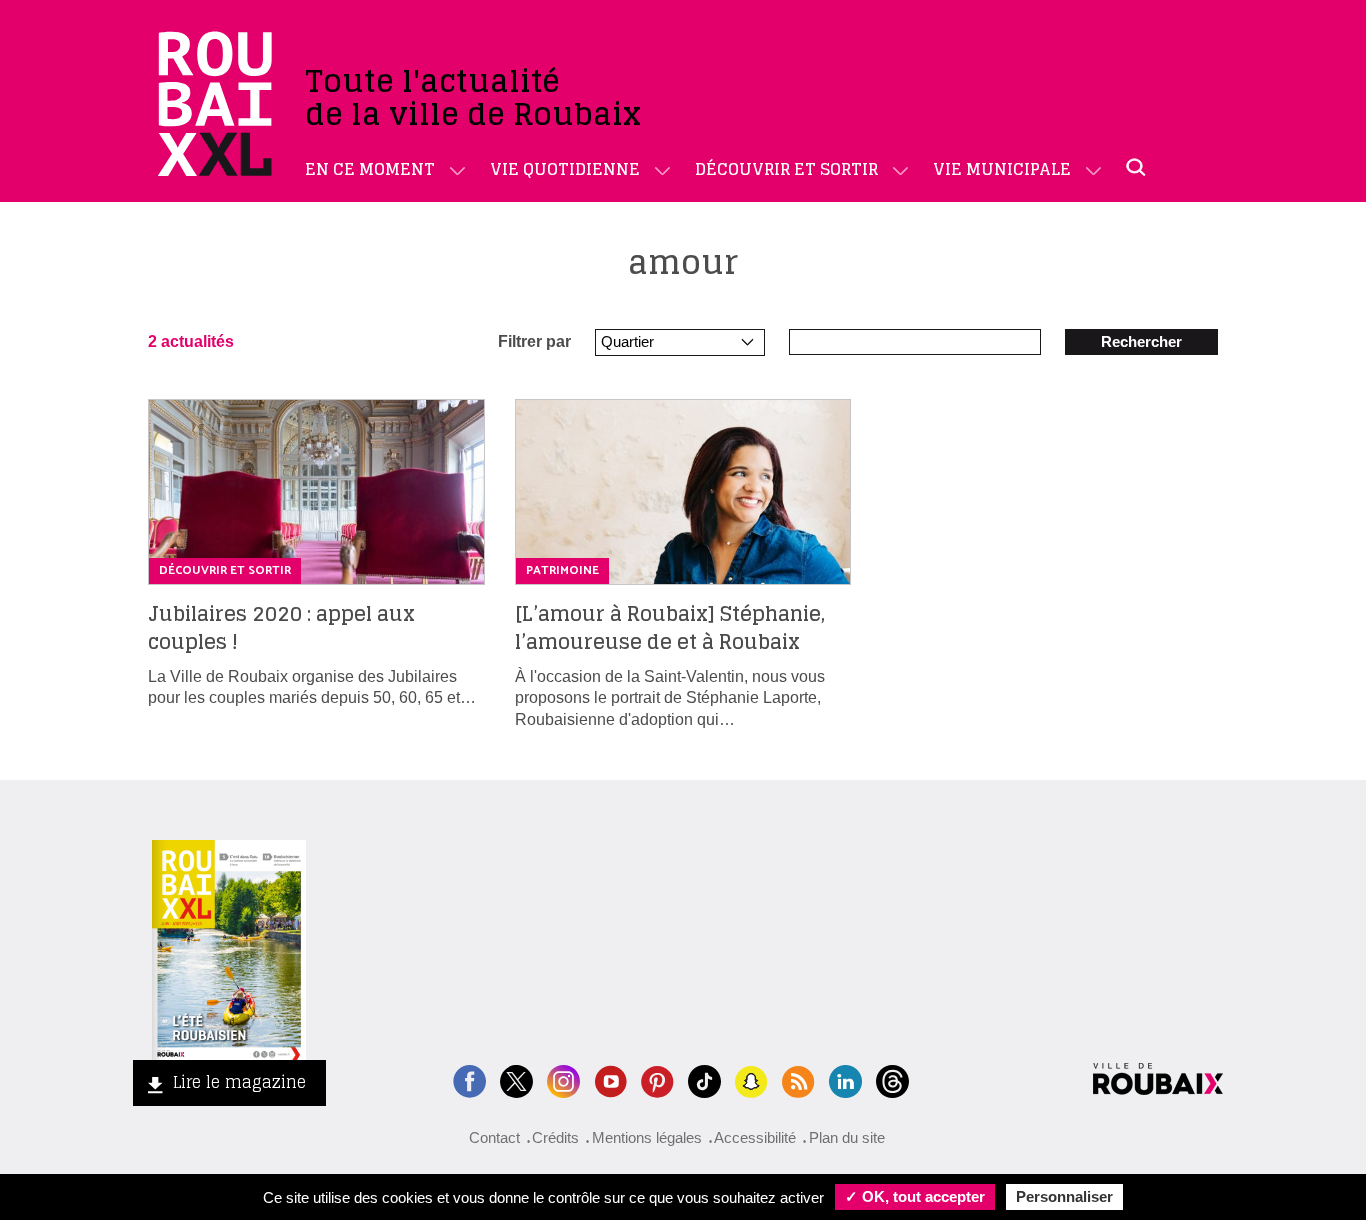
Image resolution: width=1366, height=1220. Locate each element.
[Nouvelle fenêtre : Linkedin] (845, 1079)
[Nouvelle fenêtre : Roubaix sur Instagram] (563, 1079)
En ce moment (370, 169)
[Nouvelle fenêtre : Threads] (892, 1079)
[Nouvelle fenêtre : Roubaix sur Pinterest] (657, 1079)
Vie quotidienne (565, 169)
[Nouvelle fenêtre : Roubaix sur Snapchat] (751, 1079)
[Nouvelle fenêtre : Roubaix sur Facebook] (469, 1079)
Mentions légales (647, 1137)
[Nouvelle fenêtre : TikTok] (704, 1079)
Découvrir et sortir (786, 169)
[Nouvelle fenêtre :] (610, 1079)
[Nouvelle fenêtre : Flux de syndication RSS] (798, 1079)
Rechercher (1141, 341)
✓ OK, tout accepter (915, 1196)
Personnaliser (1064, 1196)
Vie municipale (1002, 169)
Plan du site (847, 1137)
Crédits (555, 1137)
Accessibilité (755, 1137)
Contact (494, 1137)
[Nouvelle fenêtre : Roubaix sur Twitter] (516, 1079)
